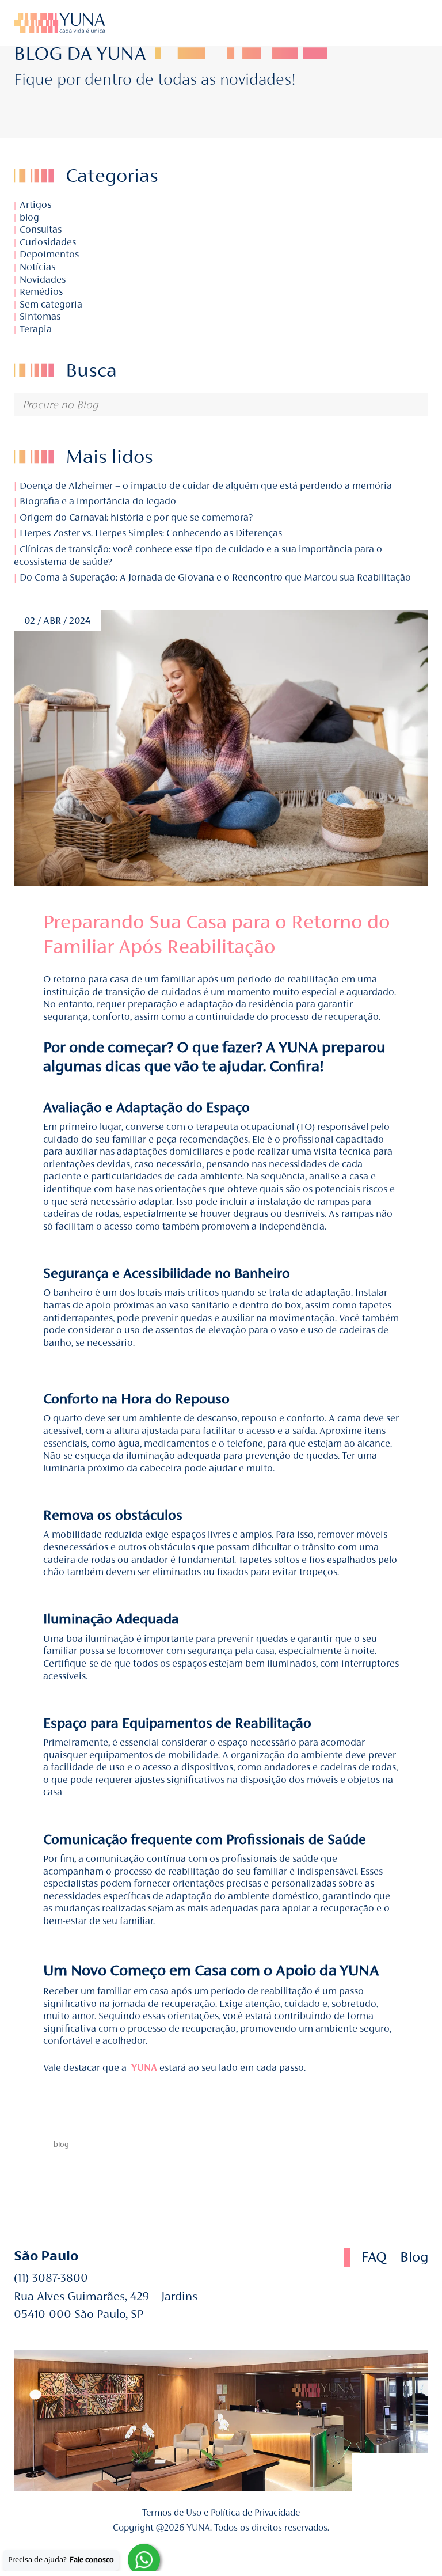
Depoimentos (49, 254)
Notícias (37, 267)
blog (29, 217)
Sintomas (40, 316)
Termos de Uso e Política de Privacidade (221, 2512)
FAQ (374, 2257)
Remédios (41, 292)
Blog (414, 2257)
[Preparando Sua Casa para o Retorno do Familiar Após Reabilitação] (221, 748)
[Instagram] (393, 23)
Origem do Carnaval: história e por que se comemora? (135, 517)
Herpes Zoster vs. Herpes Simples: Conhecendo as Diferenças (150, 533)
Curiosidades (48, 242)
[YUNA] (59, 23)
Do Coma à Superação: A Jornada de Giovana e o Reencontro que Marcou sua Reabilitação (214, 577)
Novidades (43, 280)
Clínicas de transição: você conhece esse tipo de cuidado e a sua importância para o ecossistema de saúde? (198, 555)
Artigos (35, 205)
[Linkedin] (378, 23)
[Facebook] (371, 2472)
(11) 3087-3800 (51, 2278)
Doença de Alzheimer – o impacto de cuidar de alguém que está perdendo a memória (205, 486)
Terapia (36, 329)
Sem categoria (51, 304)
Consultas (41, 229)
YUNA (144, 2068)
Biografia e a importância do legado (97, 501)
